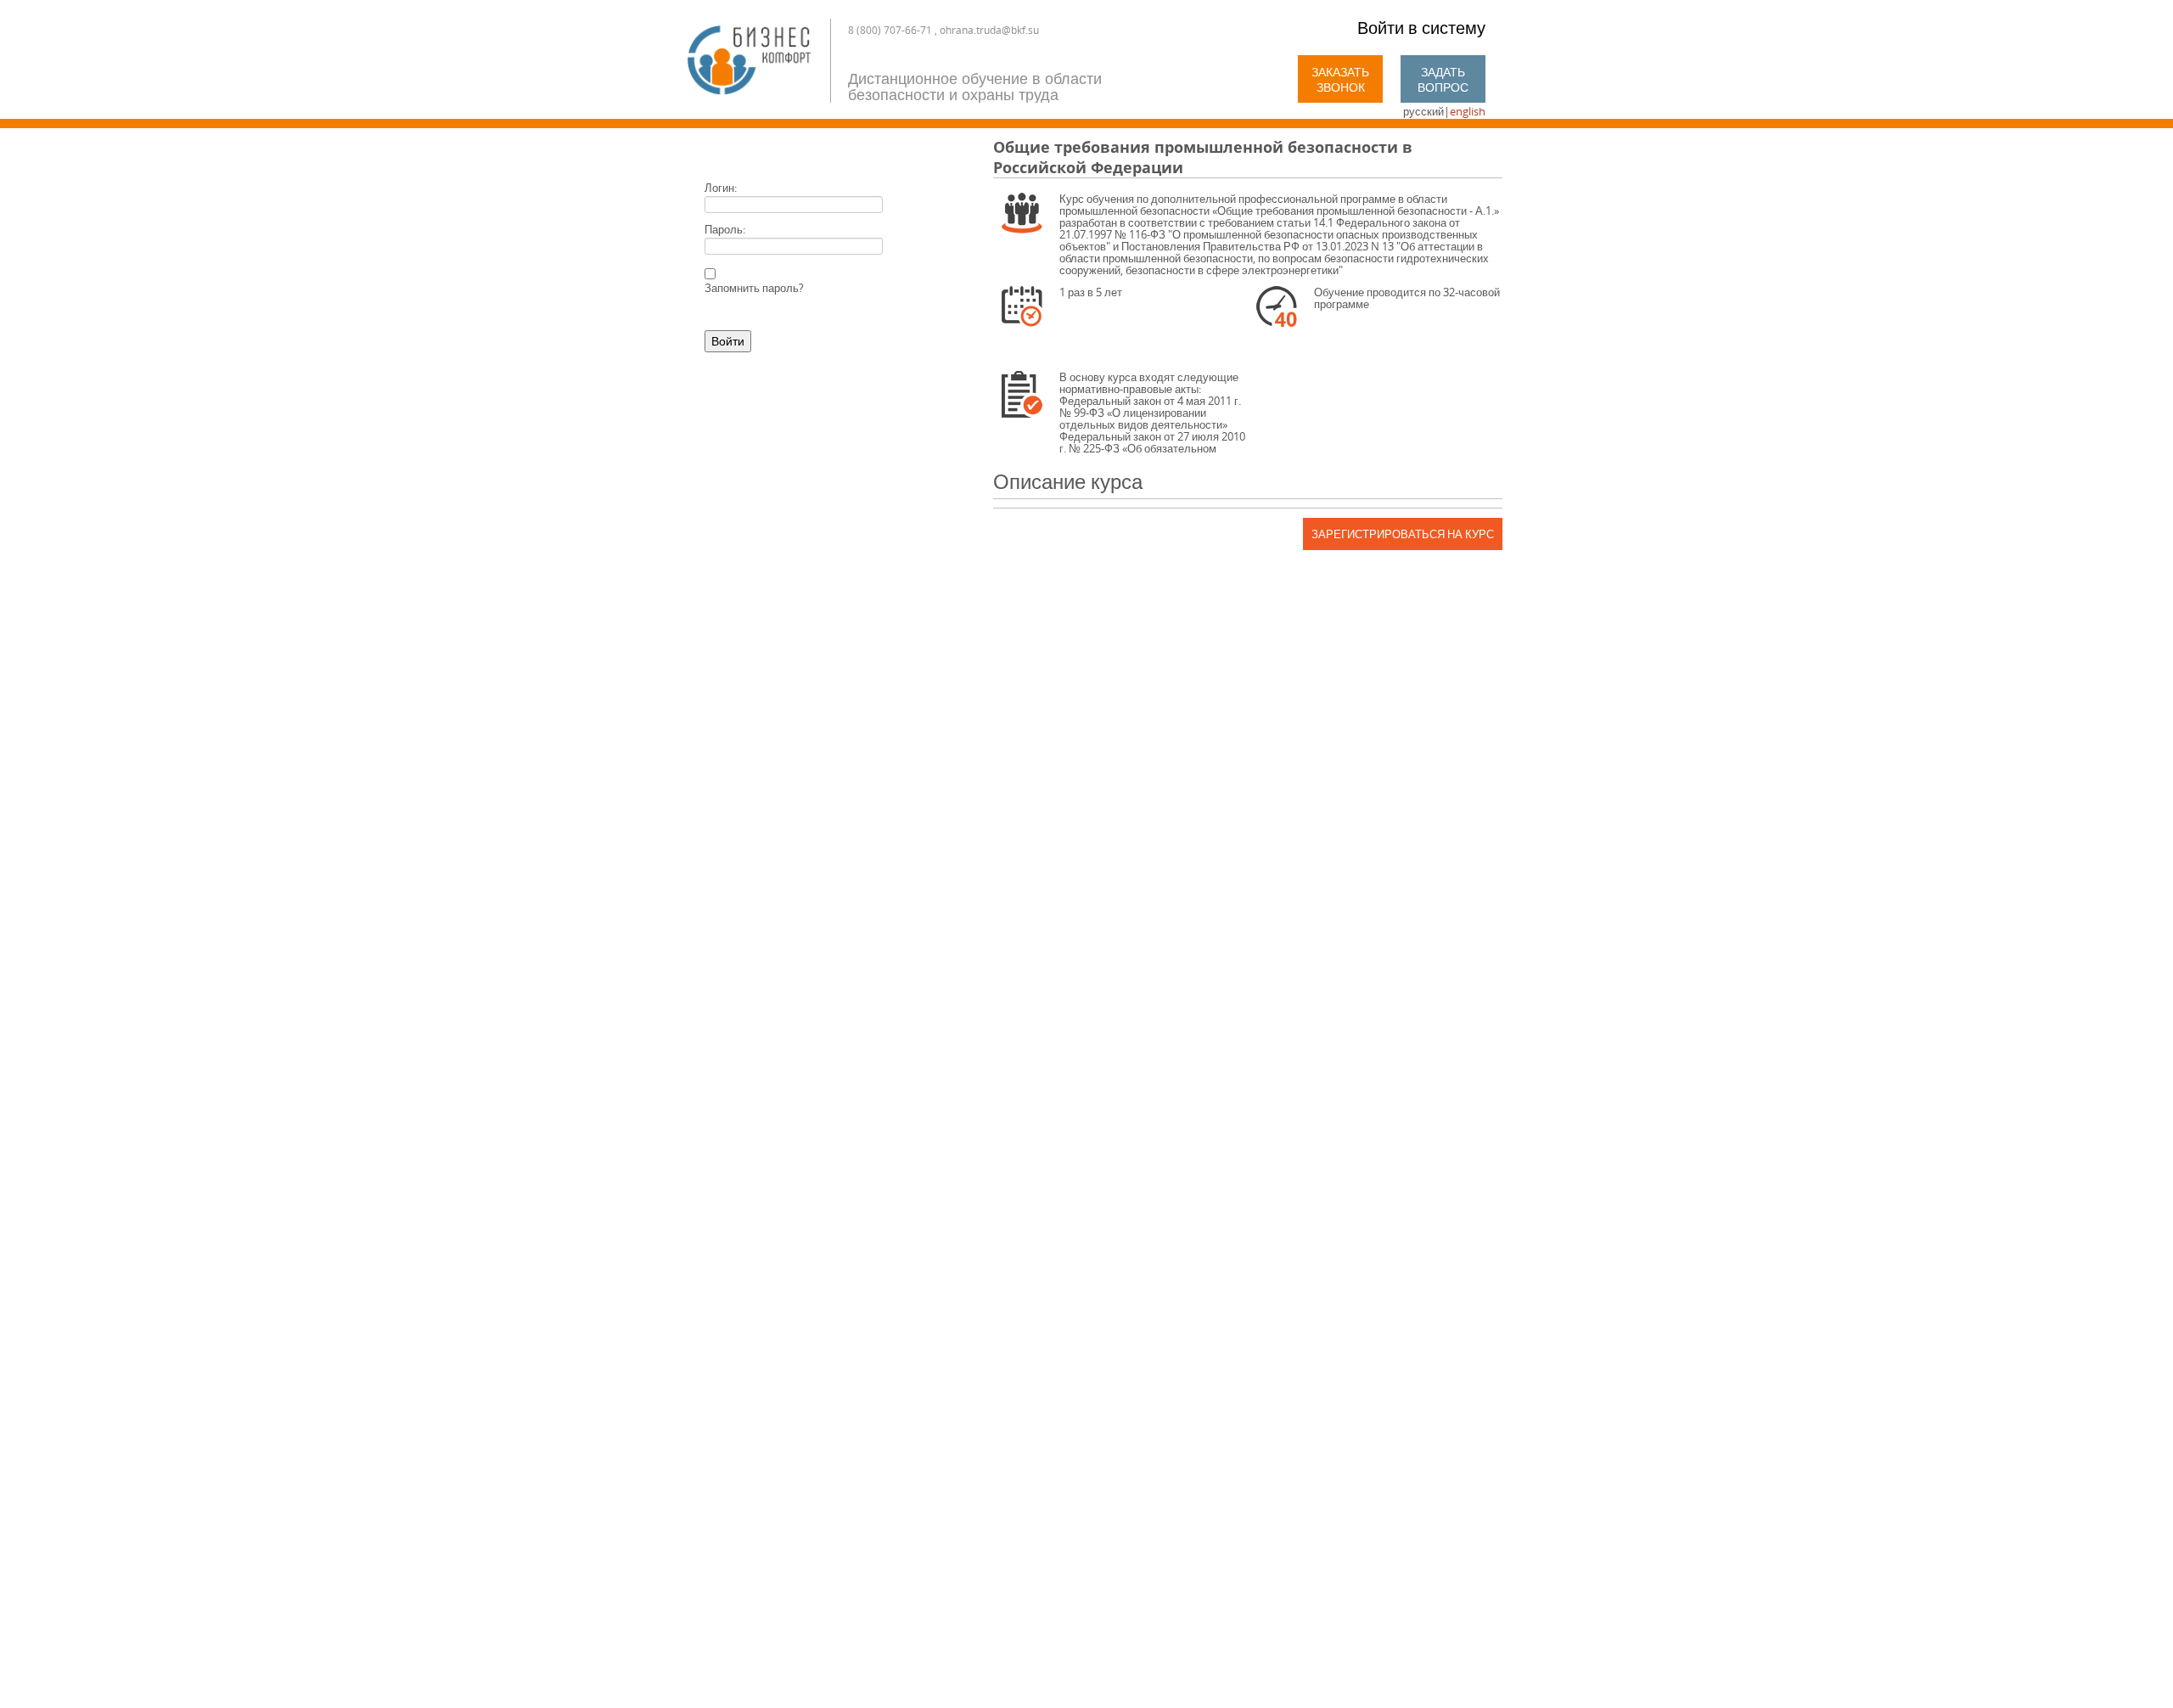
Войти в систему (1421, 28)
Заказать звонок (1340, 79)
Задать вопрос (1443, 79)
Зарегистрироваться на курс (1403, 534)
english (1468, 111)
